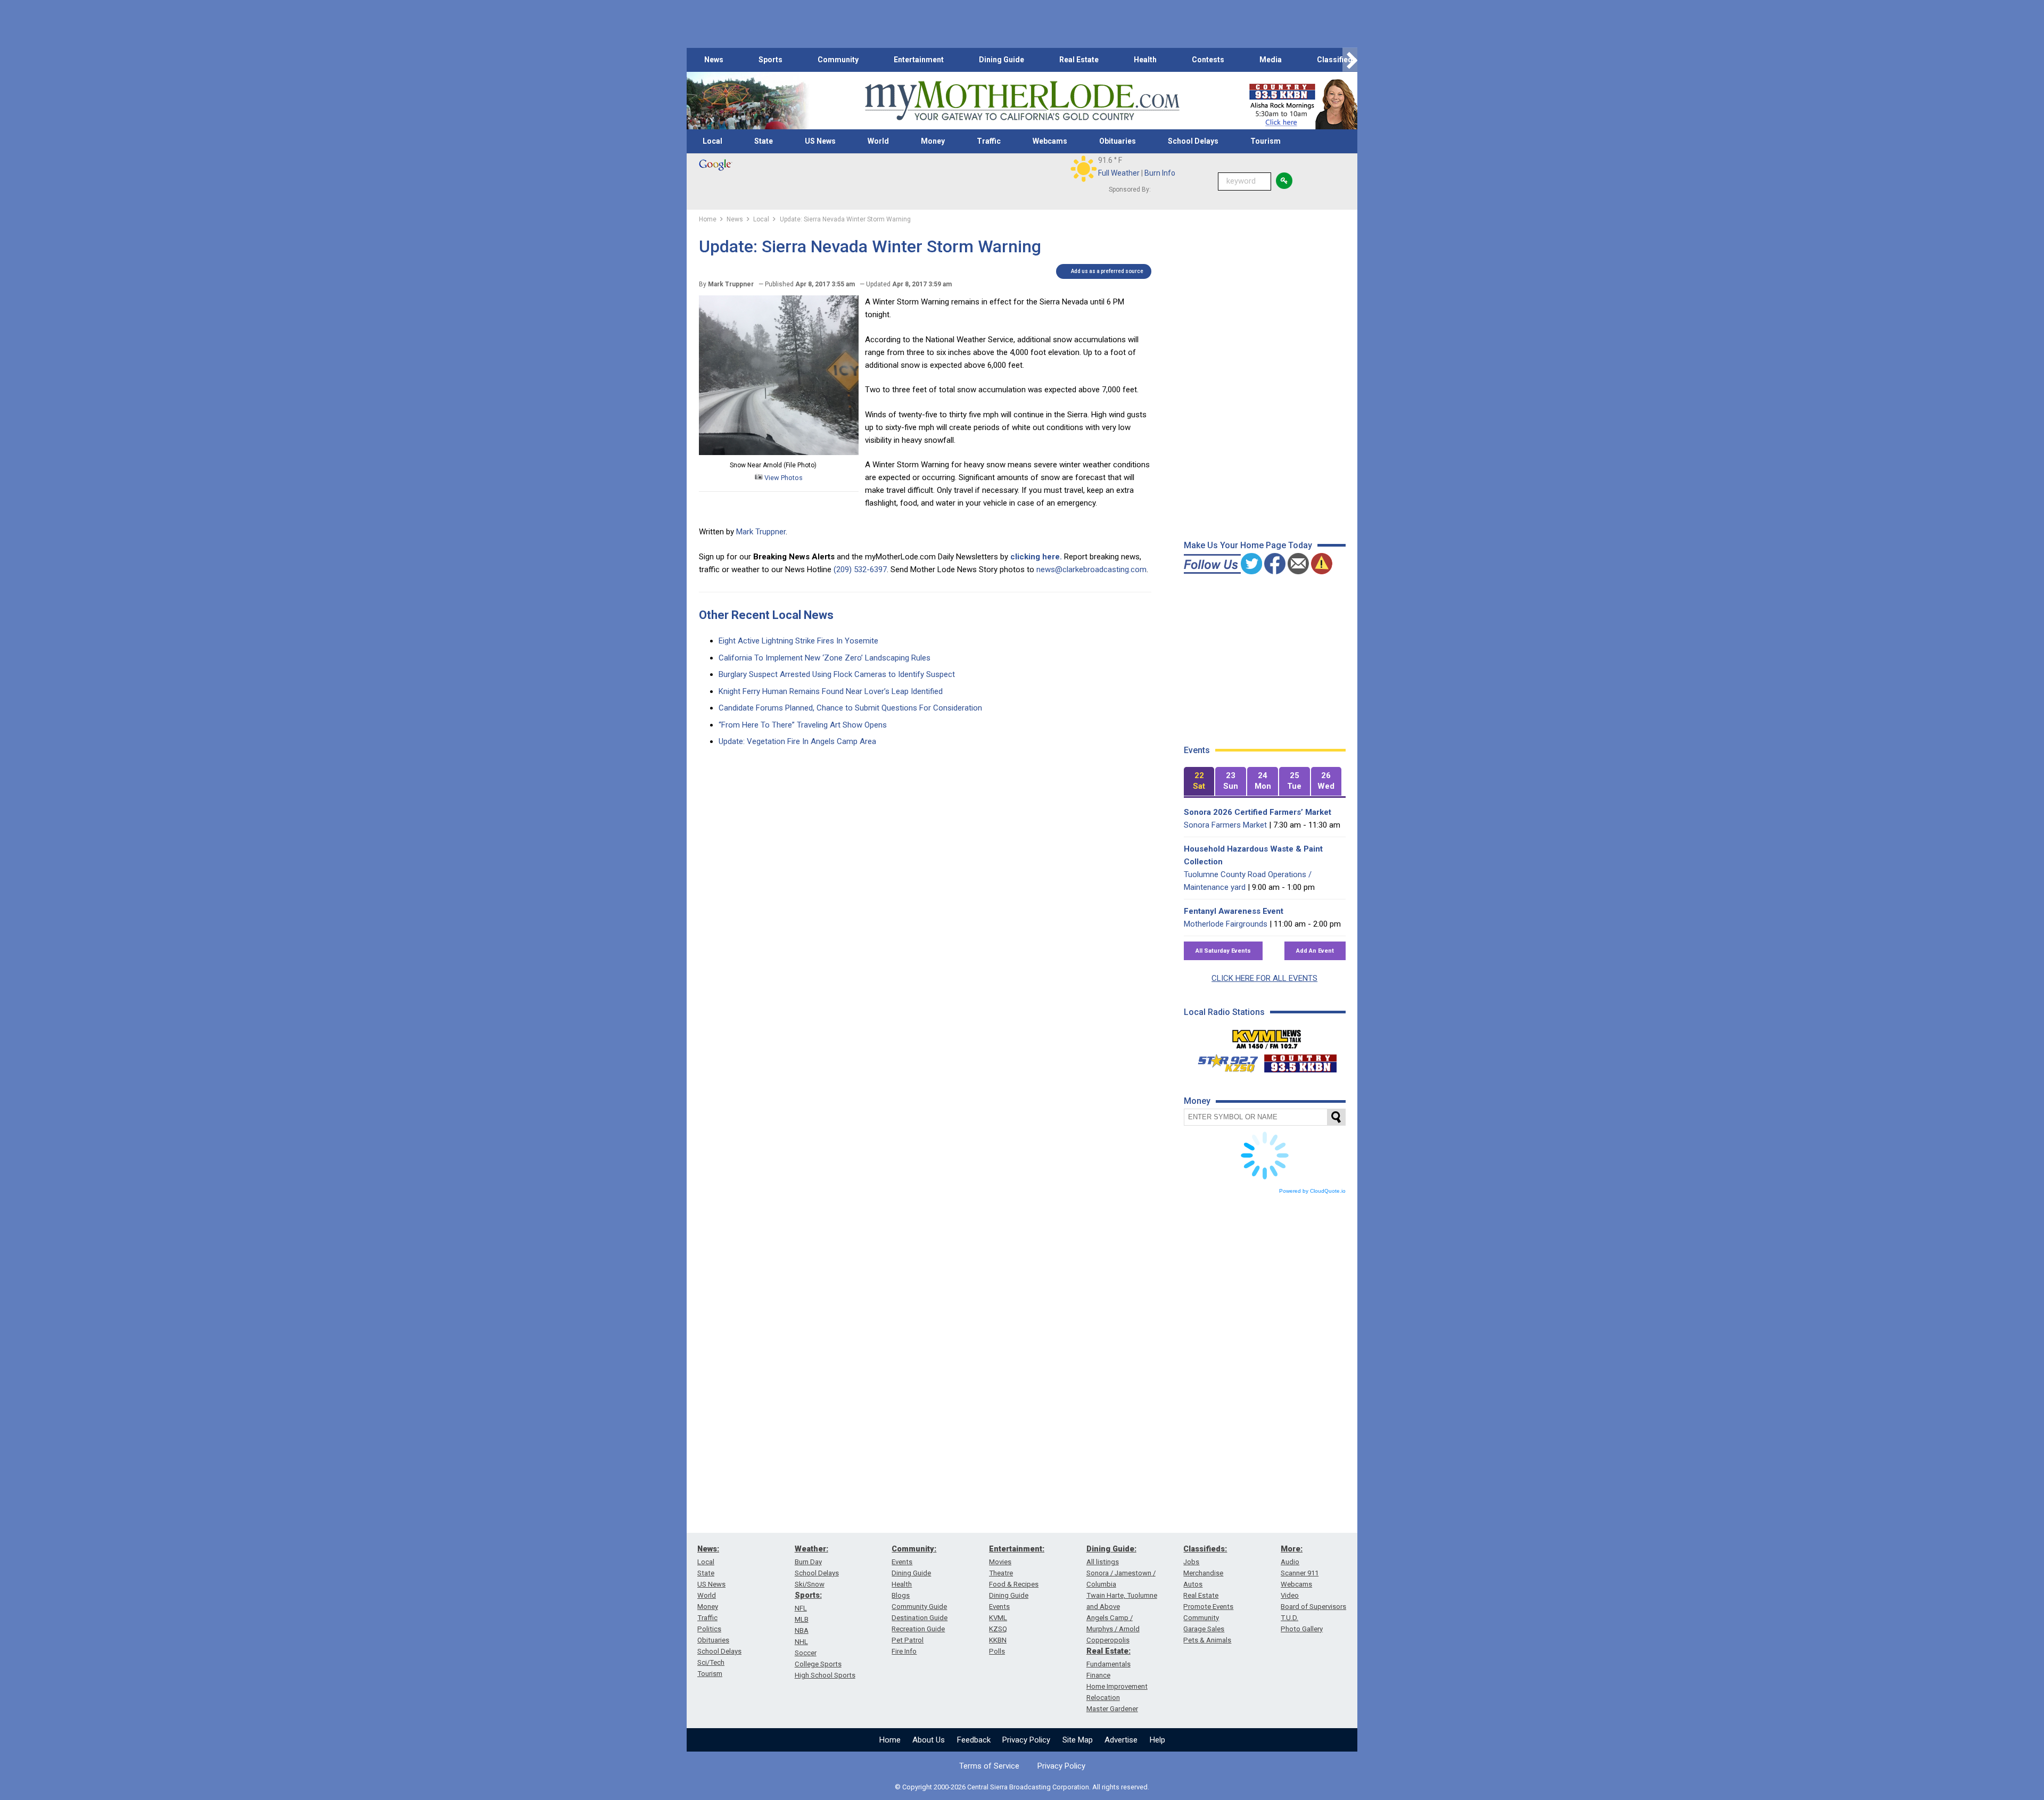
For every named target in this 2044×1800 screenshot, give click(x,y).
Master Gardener (1112, 1709)
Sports (770, 60)
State (764, 141)
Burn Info (1160, 173)
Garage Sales (1204, 1629)
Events (902, 1562)
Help (1157, 1740)
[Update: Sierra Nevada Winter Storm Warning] (779, 452)
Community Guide (919, 1607)
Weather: (811, 1549)
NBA (802, 1630)
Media (1271, 60)
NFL (801, 1608)
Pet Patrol (908, 1640)
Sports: (808, 1595)
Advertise (1121, 1740)
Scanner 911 (1300, 1573)
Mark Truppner (761, 532)
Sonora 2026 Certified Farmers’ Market (1258, 812)
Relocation (1103, 1698)
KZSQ (998, 1629)
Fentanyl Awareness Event (1234, 911)
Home (890, 1740)
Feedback (974, 1740)
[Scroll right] (1350, 60)
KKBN (998, 1640)
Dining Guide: (1111, 1549)
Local (712, 141)
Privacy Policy (1026, 1740)
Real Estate (1079, 60)
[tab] (1199, 782)
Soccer (806, 1653)
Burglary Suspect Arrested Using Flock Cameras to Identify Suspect (837, 674)
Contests (1208, 60)
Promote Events (1208, 1607)
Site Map (1078, 1740)
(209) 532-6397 (860, 569)
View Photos (783, 478)
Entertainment (919, 60)
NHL (801, 1642)
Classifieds (1337, 60)
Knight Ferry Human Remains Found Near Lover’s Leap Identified (831, 691)
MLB (802, 1619)
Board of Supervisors (1313, 1607)
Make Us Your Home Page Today (1248, 545)
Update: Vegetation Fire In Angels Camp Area (797, 741)
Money (933, 141)
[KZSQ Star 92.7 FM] (1223, 1061)
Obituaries (1118, 141)
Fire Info (904, 1651)
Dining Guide (1002, 60)
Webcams (1050, 141)
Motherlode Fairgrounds (1226, 924)
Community (838, 60)
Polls (997, 1651)
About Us (929, 1740)
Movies (1000, 1562)
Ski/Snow (810, 1584)
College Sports (818, 1664)
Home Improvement (1117, 1686)
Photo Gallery (1302, 1629)
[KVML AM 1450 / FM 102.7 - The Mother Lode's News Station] (1267, 1036)
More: (1292, 1549)
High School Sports (825, 1675)
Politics (709, 1629)
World (878, 141)
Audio (1290, 1562)
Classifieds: (1205, 1549)
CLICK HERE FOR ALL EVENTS (1264, 978)
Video (1290, 1595)
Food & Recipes (1014, 1584)
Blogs (901, 1595)
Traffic (989, 141)
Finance (1098, 1675)
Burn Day (808, 1562)
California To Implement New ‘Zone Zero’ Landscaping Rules (825, 658)
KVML (998, 1618)
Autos (1193, 1584)
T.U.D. (1289, 1618)
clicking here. (1036, 557)
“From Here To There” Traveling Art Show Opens (803, 725)
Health (1145, 60)
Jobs (1191, 1562)
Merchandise (1203, 1573)
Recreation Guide (918, 1629)
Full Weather (1119, 173)
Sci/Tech (711, 1662)
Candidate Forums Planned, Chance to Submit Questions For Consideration (850, 708)
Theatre (1001, 1573)
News (714, 60)
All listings (1103, 1562)
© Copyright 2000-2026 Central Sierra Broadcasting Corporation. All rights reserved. (1022, 1787)
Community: (914, 1549)
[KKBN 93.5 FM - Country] (1300, 1061)
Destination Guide (920, 1618)
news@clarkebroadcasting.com (1091, 569)
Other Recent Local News (766, 615)
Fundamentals (1108, 1664)
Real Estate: (1108, 1651)
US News (820, 141)
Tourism (1266, 141)
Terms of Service (989, 1766)
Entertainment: (1017, 1549)
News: (708, 1549)
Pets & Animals (1207, 1640)
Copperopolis (1108, 1640)
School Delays (1193, 141)
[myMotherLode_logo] (1022, 101)
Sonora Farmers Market (1225, 825)
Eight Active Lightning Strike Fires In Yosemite (798, 641)
